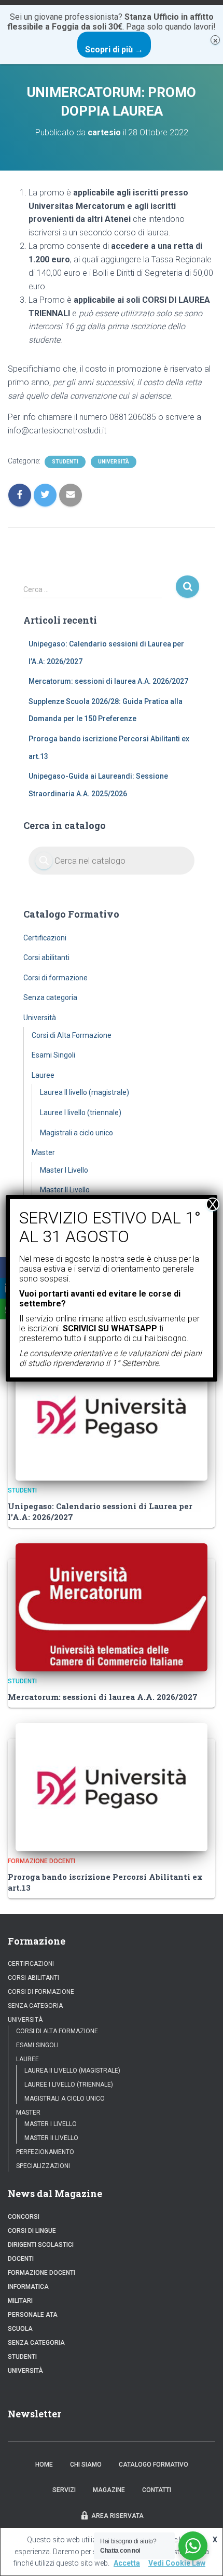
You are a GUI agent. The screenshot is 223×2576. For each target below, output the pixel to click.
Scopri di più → (114, 50)
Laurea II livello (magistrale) (85, 1092)
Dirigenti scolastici (41, 2245)
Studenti (65, 462)
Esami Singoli (53, 1055)
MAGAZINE (109, 2490)
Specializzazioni (43, 2166)
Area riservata (117, 2516)
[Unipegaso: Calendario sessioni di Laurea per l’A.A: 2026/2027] (112, 1416)
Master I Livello (64, 1170)
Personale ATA (33, 2315)
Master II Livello (65, 1190)
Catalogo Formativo (154, 2465)
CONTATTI (157, 2490)
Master (43, 1152)
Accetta (127, 2563)
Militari (20, 2301)
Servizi (64, 2490)
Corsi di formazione (55, 978)
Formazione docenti (41, 1861)
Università (114, 462)
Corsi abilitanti (46, 958)
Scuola (20, 2329)
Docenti (21, 2259)
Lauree (43, 1075)
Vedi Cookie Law (177, 2563)
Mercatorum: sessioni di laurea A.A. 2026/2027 (108, 681)
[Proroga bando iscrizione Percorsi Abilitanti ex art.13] (112, 1786)
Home (44, 2465)
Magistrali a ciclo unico (76, 1133)
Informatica (28, 2287)
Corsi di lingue (32, 2231)
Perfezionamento (45, 2152)
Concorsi (24, 2217)
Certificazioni (45, 938)
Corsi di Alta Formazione (72, 1035)
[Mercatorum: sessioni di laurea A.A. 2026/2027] (112, 1607)
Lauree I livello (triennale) (81, 1113)
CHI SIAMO (86, 2465)
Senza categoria (50, 997)
